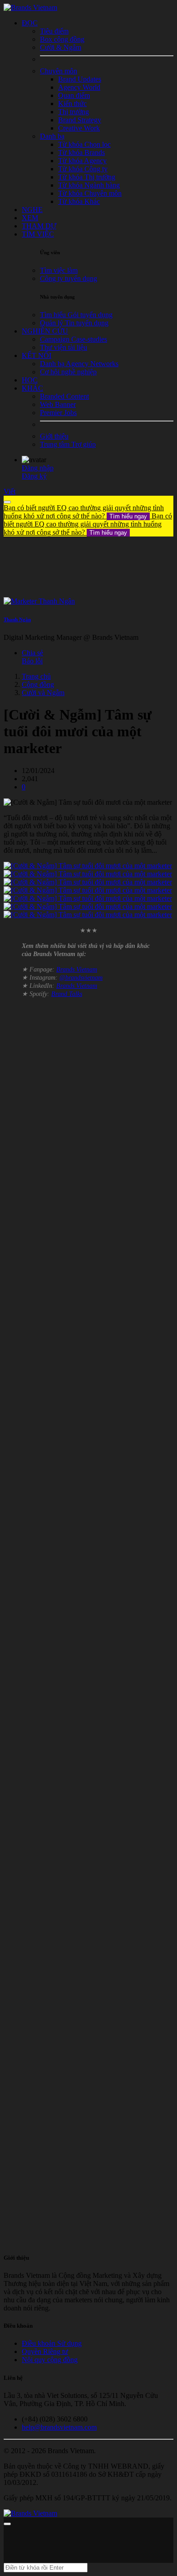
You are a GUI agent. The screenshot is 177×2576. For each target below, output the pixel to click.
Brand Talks (67, 994)
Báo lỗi (32, 661)
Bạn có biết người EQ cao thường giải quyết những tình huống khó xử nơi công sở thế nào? (84, 512)
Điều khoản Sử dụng (52, 2343)
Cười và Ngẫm (43, 693)
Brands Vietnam (77, 969)
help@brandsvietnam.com (59, 2427)
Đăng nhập (38, 468)
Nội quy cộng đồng (50, 2360)
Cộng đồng (38, 684)
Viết (10, 491)
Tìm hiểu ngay (128, 516)
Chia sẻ (32, 653)
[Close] (7, 502)
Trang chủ (36, 676)
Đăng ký (34, 476)
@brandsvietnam (81, 978)
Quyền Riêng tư (45, 2351)
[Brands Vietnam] (30, 7)
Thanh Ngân (17, 619)
